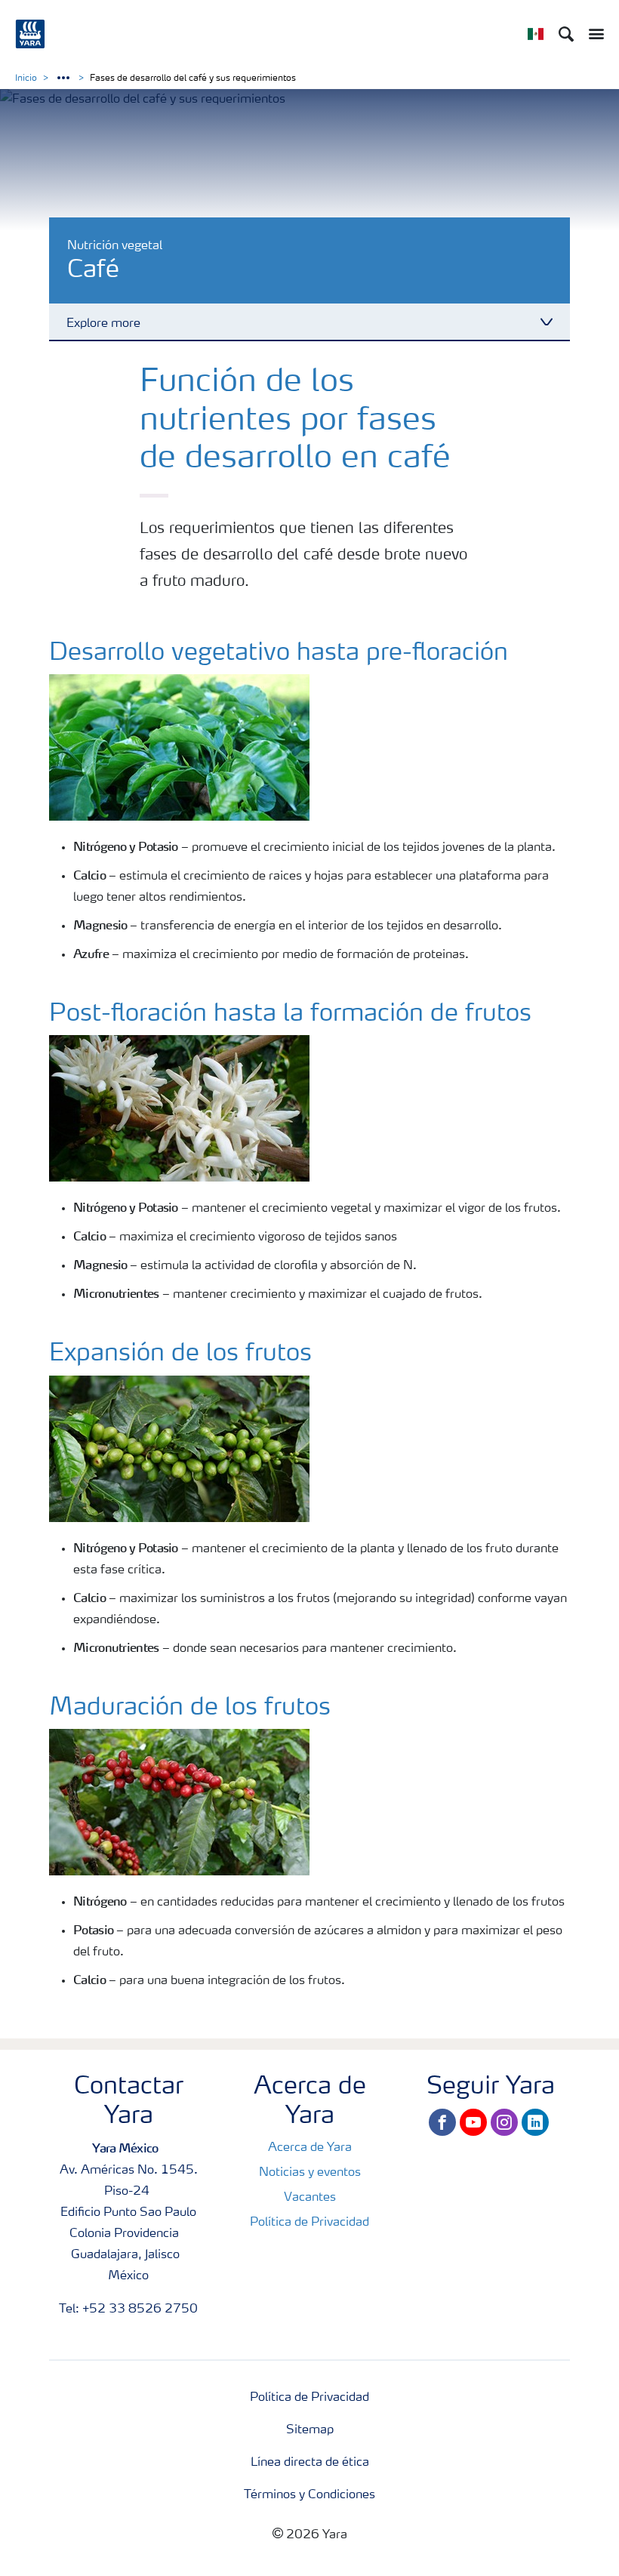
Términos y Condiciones (309, 2495)
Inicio (26, 79)
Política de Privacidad (309, 2223)
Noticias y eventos (310, 2173)
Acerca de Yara (310, 2148)
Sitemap (310, 2430)
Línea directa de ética (310, 2463)
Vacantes (310, 2198)
